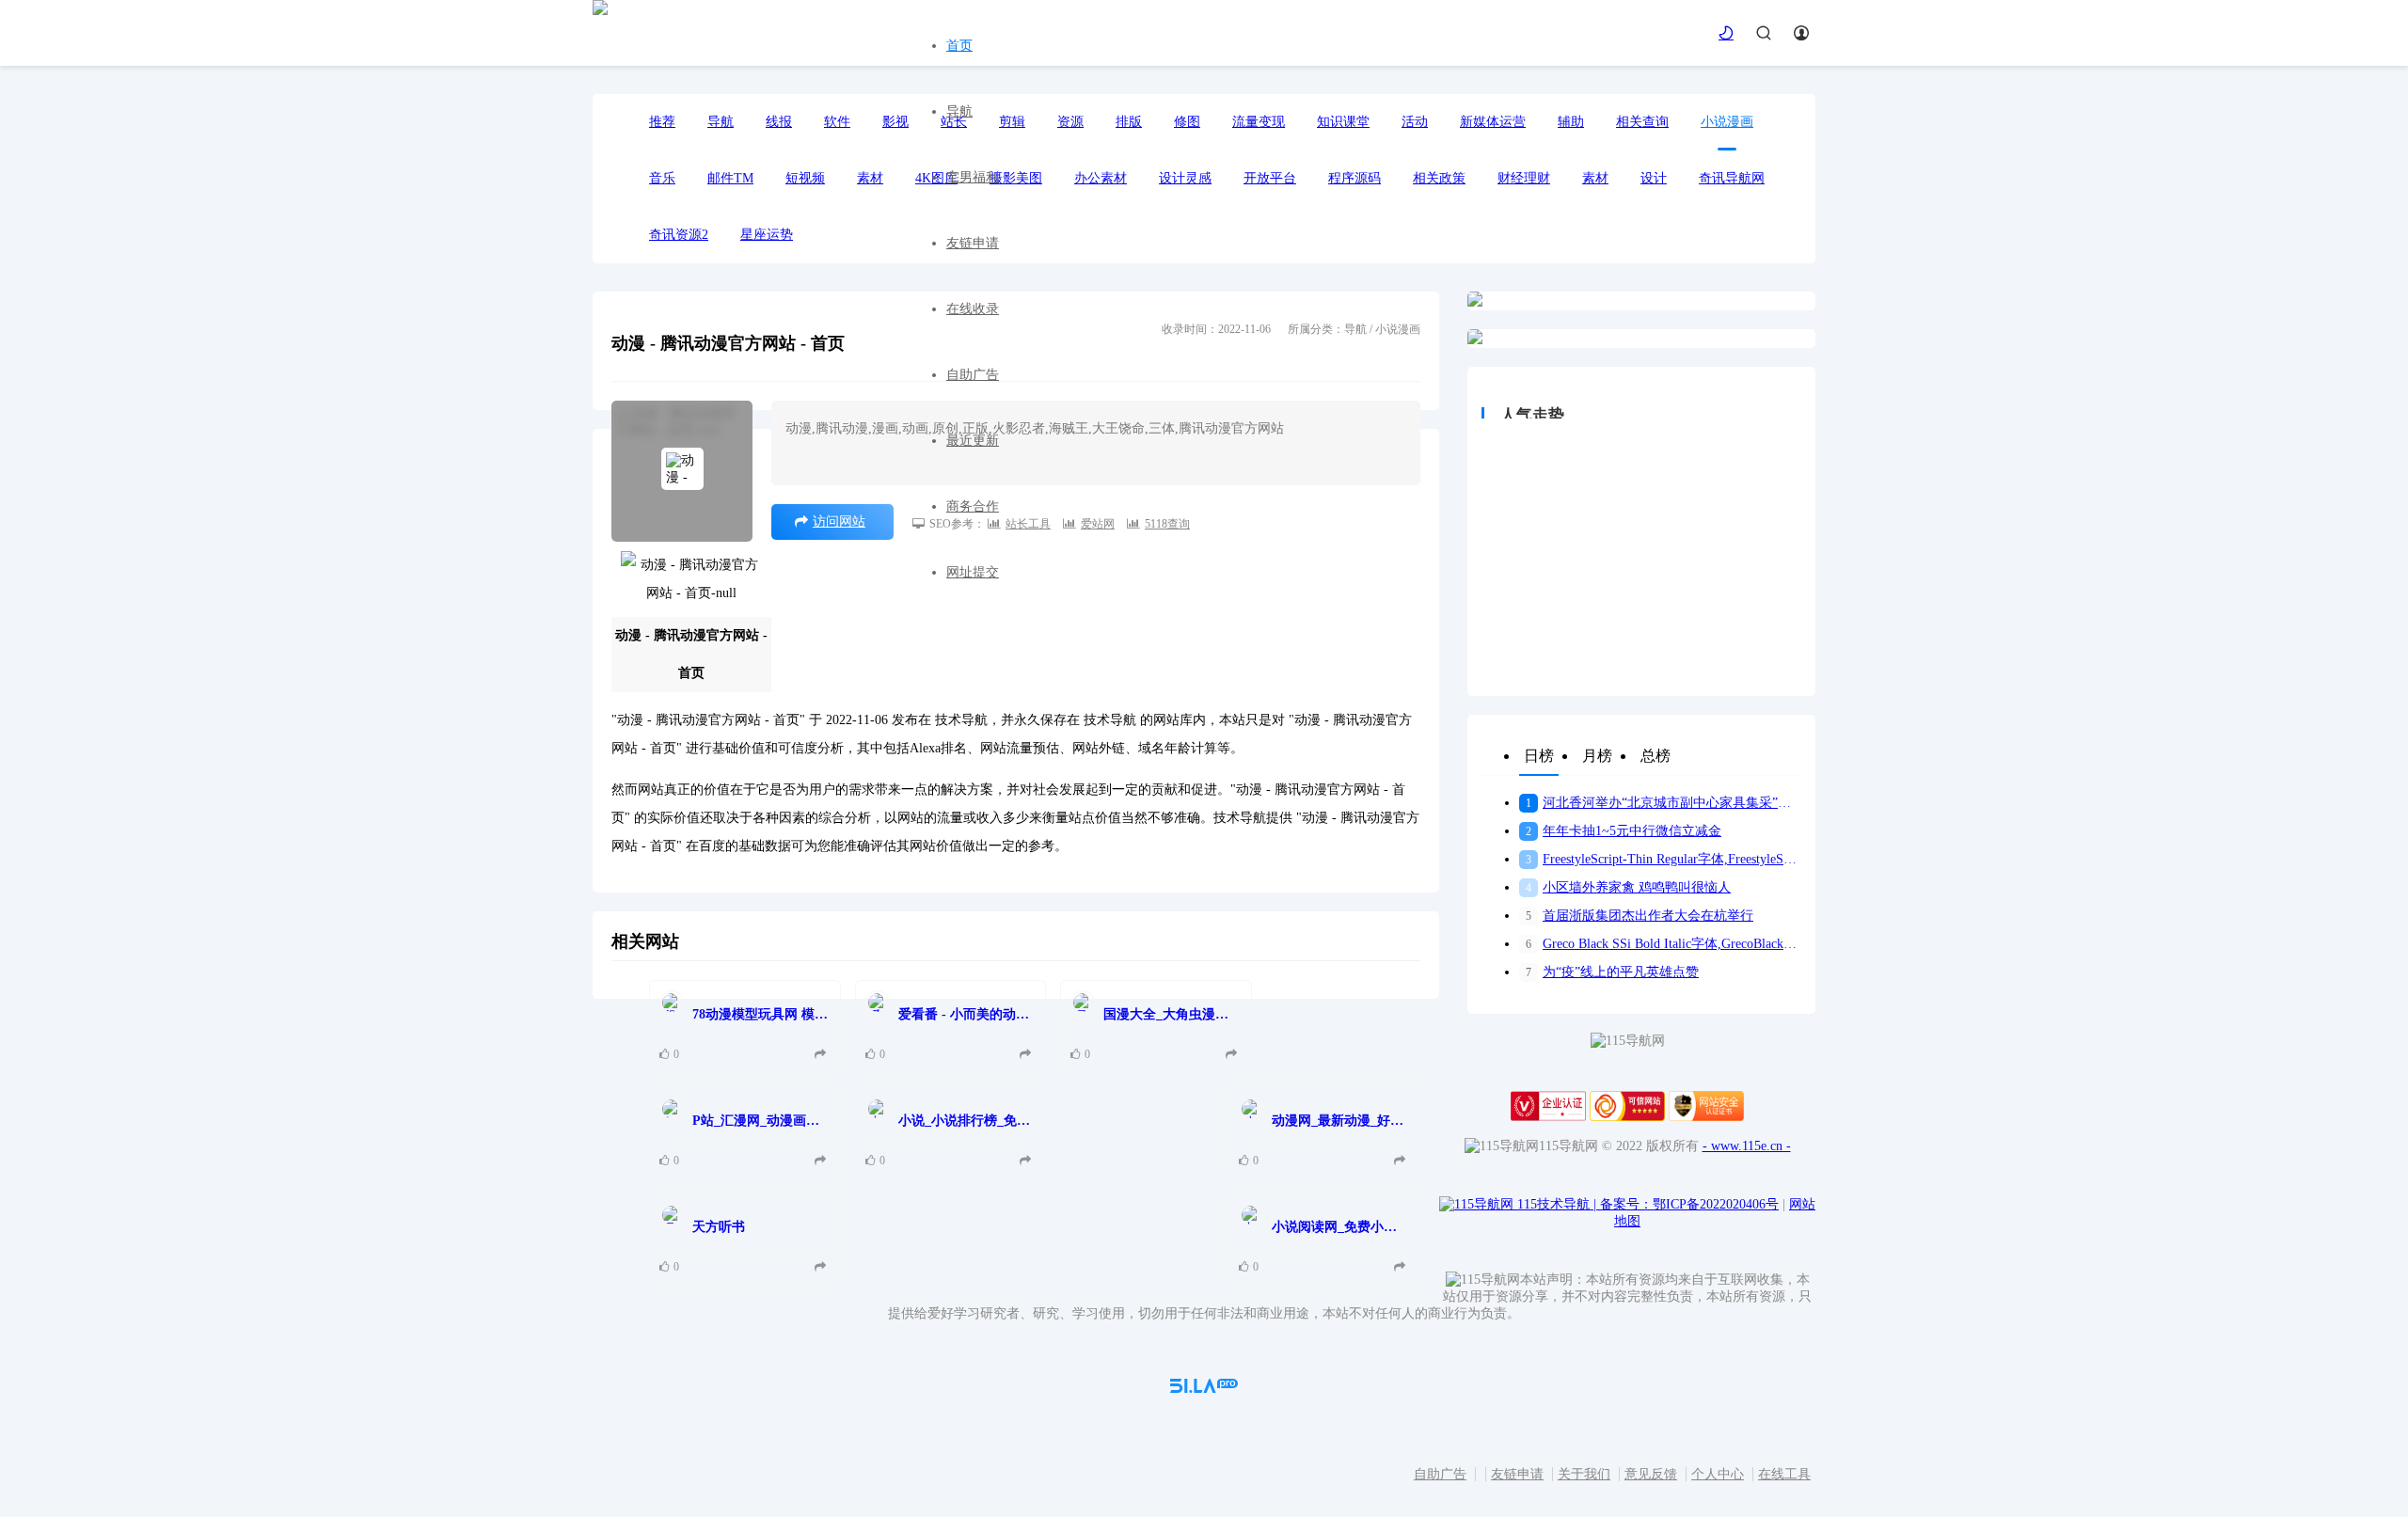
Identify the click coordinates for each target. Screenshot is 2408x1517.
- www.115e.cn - (1747, 1146)
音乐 (662, 178)
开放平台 (1270, 178)
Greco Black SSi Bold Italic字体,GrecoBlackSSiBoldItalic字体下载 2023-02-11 (1663, 944)
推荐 (662, 122)
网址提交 (973, 572)
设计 (1654, 178)
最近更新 (973, 441)
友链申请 (973, 243)
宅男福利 (973, 177)
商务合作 (973, 506)
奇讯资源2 (679, 235)
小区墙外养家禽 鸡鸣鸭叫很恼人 (1628, 887)
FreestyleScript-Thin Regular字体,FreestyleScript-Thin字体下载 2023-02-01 (1663, 859)
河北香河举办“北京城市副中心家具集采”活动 (1663, 803)
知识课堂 (1343, 122)
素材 (1595, 178)
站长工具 (1028, 524)
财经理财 (1524, 178)
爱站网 (1098, 524)
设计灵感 (1185, 178)
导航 (959, 111)
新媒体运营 (1493, 122)
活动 (1415, 122)
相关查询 (1642, 122)
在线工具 (1784, 1474)
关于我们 (1584, 1474)
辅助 (1571, 122)
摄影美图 (1016, 178)
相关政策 (1439, 178)
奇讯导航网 (1732, 178)
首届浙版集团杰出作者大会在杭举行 (1640, 916)
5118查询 (1167, 524)
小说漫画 (1727, 122)
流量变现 (1259, 122)
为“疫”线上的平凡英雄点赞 (1612, 972)
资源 (1070, 122)
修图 (1187, 122)
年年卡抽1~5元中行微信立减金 (1624, 831)
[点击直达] (823, 1055)
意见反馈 (1651, 1474)
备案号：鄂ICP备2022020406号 (1689, 1204)
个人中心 (1718, 1474)
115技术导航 (1557, 1204)
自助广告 (973, 375)
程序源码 (1354, 178)
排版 (1129, 122)
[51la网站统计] (1204, 1389)
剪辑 (1012, 122)
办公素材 (1101, 178)
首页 (959, 46)
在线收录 (973, 309)
